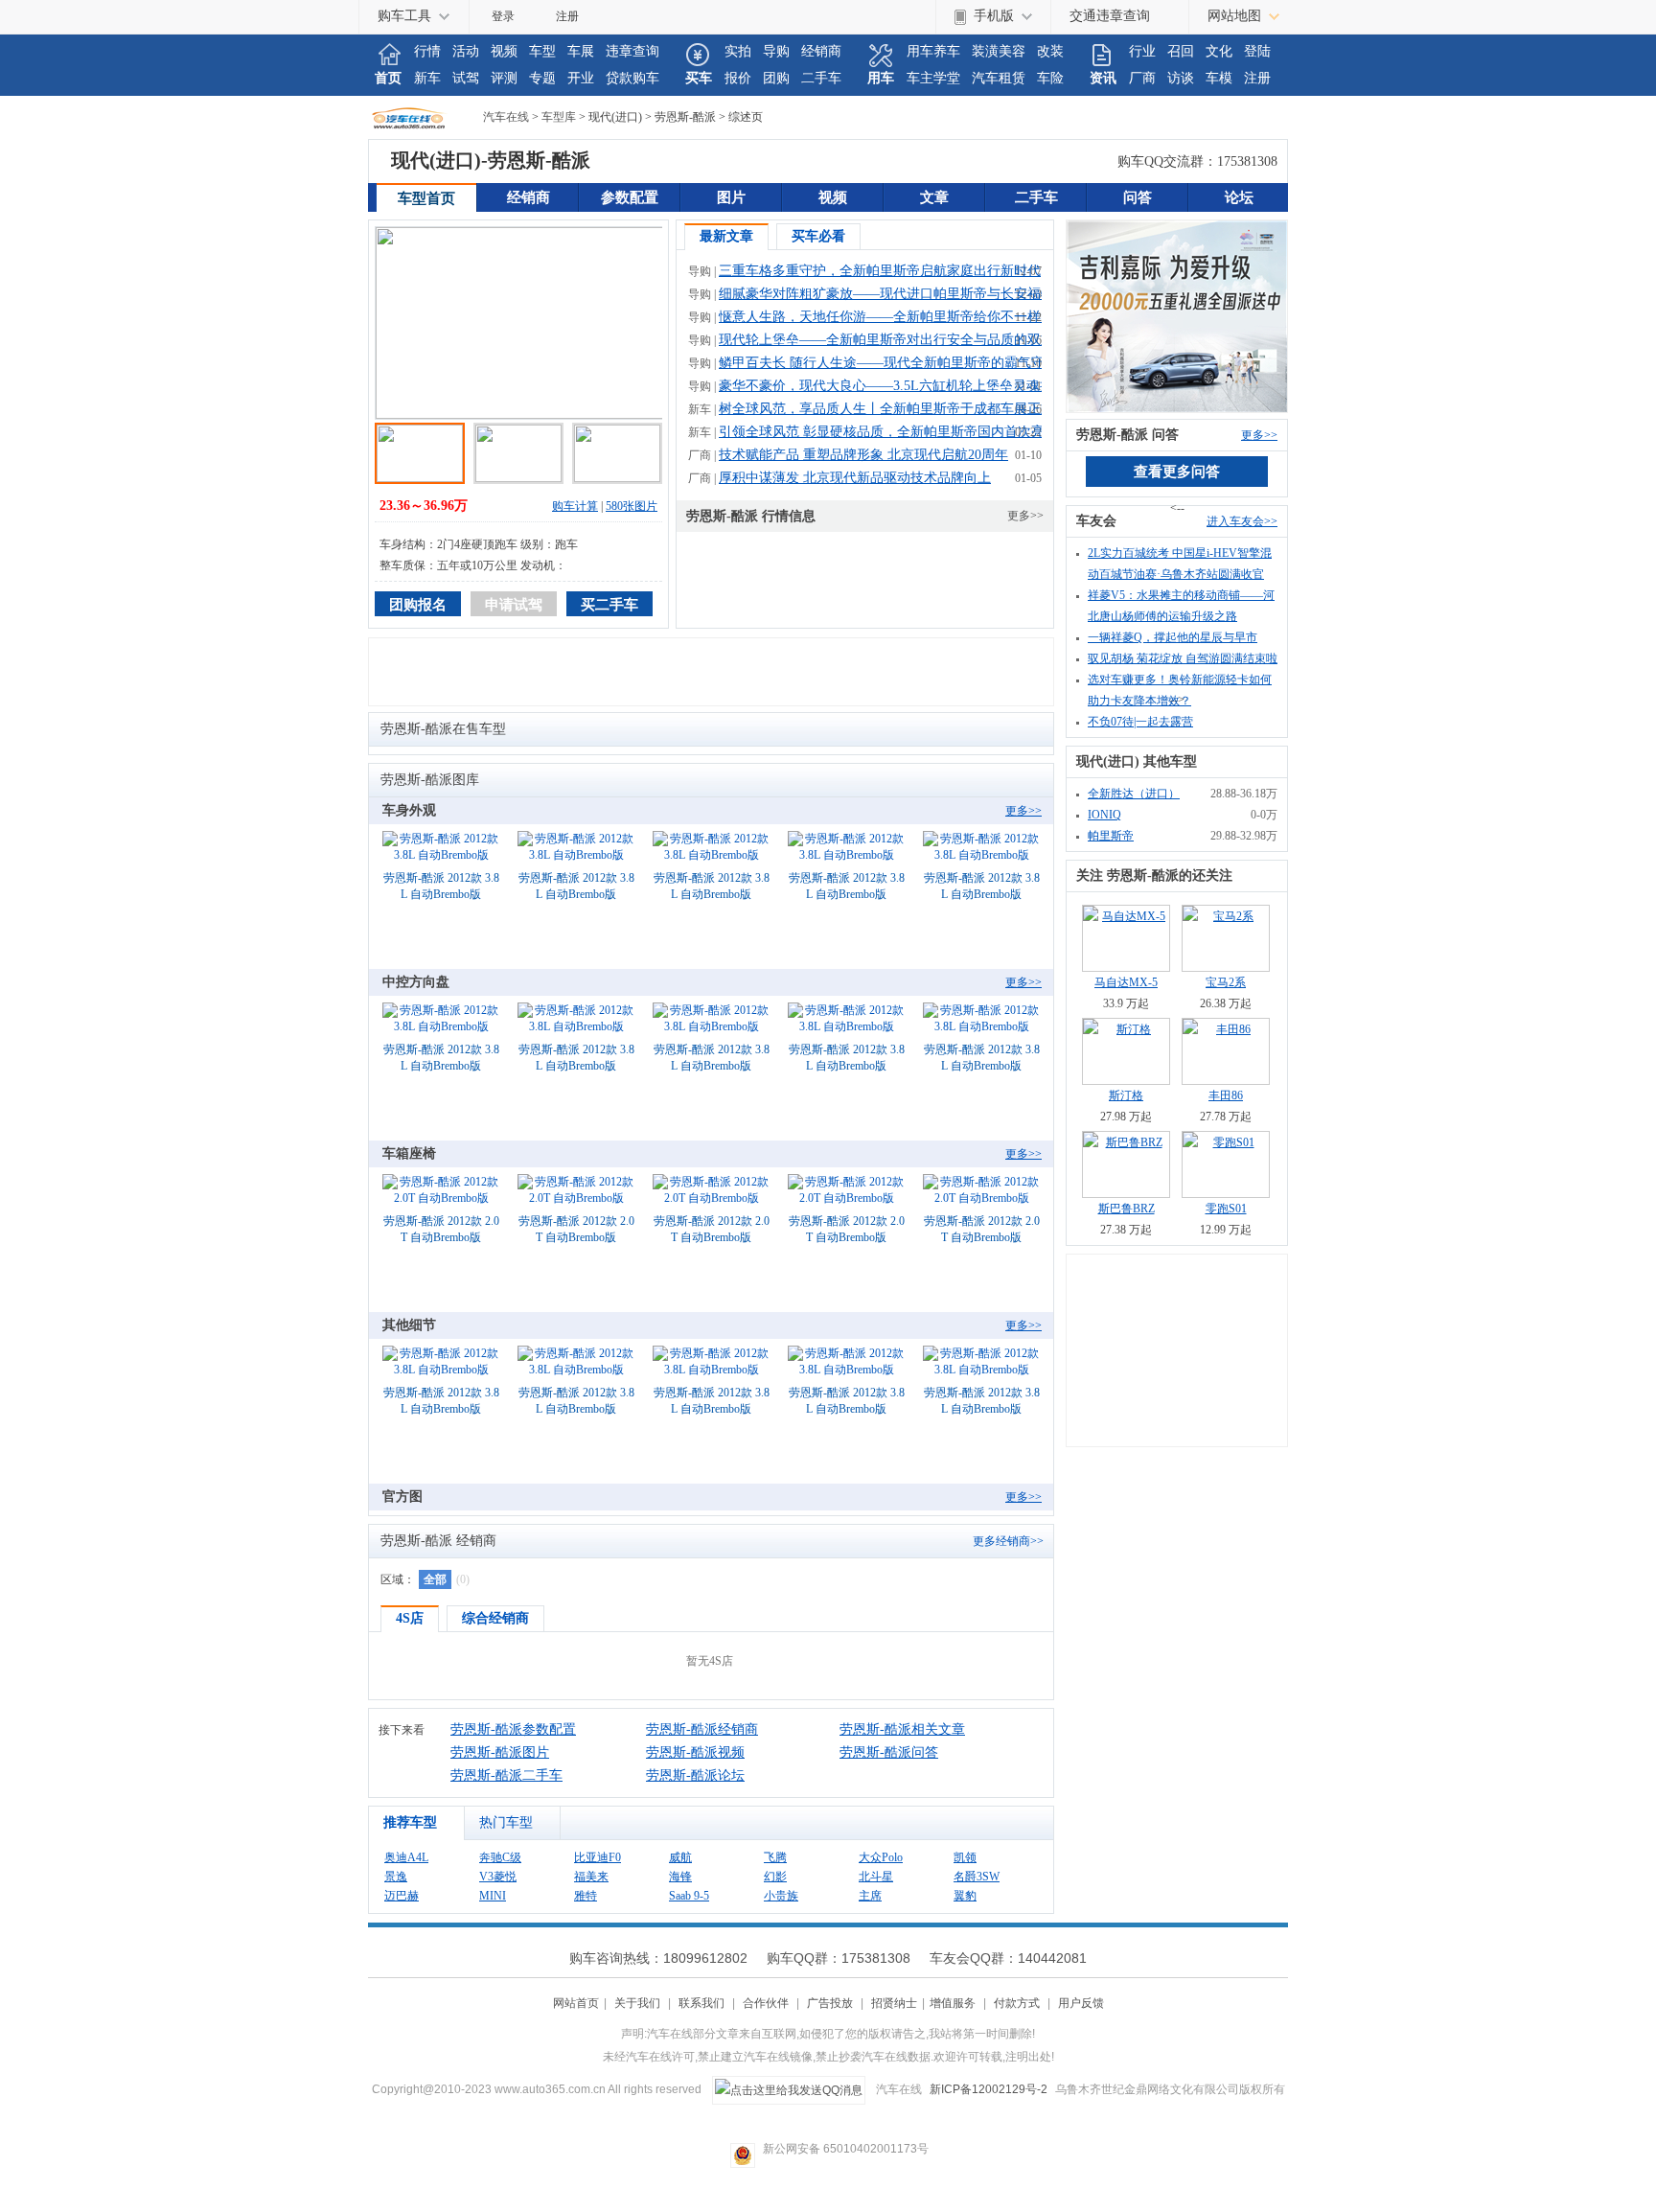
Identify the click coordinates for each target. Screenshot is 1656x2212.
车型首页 (426, 198)
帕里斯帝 (1111, 836)
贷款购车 (632, 78)
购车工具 (404, 16)
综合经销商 (495, 1618)
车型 (542, 51)
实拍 (738, 51)
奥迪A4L (406, 1857)
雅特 (586, 1896)
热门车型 (506, 1822)
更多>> (1025, 516)
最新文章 (726, 236)
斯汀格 (1126, 1095)
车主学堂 (933, 78)
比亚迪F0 (598, 1857)
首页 (388, 78)
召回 (1181, 51)
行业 (1142, 51)
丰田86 (1226, 1095)
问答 (1138, 197)
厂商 (1142, 78)
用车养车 (933, 51)
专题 (542, 78)
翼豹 (965, 1896)
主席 (870, 1896)
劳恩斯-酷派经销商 (702, 1729)
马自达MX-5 (1126, 982)
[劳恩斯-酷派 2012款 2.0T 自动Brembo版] (441, 1191)
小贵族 (781, 1896)
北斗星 (876, 1877)
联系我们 (701, 2003)
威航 (680, 1857)
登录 (503, 16)
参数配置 (630, 197)
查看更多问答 (1177, 472)
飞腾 (775, 1857)
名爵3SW (977, 1877)
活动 (466, 51)
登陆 (1257, 51)
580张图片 (632, 506)
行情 (427, 51)
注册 (567, 16)
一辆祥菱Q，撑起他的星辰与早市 (1173, 637)
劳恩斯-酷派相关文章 (902, 1729)
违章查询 (632, 51)
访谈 (1181, 78)
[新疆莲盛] (1177, 315)
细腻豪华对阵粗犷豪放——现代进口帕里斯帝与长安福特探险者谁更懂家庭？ (947, 294)
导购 (776, 51)
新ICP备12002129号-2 (989, 2089)
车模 (1219, 78)
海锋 (680, 1877)
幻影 (775, 1877)
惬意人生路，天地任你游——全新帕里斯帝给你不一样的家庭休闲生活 (927, 317)
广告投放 (830, 2003)
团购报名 (418, 605)
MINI (493, 1896)
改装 (1050, 51)
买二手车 (609, 605)
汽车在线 (425, 117)
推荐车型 (410, 1822)
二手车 (821, 78)
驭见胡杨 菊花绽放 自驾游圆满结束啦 (1183, 658)
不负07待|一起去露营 (1140, 722)
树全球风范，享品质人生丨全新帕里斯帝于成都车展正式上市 (900, 409)
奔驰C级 (500, 1857)
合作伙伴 (766, 2003)
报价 (738, 78)
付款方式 (1017, 2003)
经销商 (821, 51)
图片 (731, 197)
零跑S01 (1226, 1209)
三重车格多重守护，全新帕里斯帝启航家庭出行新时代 (880, 271)
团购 (776, 78)
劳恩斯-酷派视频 (695, 1752)
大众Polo (881, 1857)
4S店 (410, 1618)
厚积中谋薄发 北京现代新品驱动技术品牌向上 (855, 478)
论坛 (1239, 197)
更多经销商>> (1008, 1541)
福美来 (591, 1877)
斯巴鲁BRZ (1127, 1209)
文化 (1219, 51)
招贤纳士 (894, 2003)
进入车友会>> (1242, 521)
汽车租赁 (999, 78)
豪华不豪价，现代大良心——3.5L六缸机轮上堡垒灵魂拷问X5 (901, 386)
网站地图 (1234, 16)
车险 (1050, 78)
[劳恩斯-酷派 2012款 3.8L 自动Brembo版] (441, 848)
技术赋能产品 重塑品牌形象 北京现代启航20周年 (863, 455)
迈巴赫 (402, 1896)
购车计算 (575, 506)
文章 (934, 197)
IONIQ (1104, 815)
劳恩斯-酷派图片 (500, 1752)
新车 (427, 78)
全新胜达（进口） (1134, 794)
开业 (581, 78)
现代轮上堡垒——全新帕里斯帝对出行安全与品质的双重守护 (900, 340)
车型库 (559, 117)
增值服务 (953, 2003)
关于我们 (637, 2003)
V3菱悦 (498, 1877)
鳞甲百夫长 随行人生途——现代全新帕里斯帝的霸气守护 (888, 363)
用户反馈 (1081, 2003)
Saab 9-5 (689, 1896)
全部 (435, 1579)
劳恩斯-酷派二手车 (506, 1775)
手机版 (994, 16)
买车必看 (818, 236)
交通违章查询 (1110, 16)
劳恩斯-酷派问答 (889, 1752)
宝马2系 (1226, 982)
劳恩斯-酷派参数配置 (513, 1729)
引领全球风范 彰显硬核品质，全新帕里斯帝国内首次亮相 (888, 432)
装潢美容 (999, 51)
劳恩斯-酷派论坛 (695, 1775)
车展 (581, 51)
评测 (504, 78)
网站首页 (576, 2003)
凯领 (965, 1857)
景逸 (396, 1877)
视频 (504, 51)
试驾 (466, 78)
